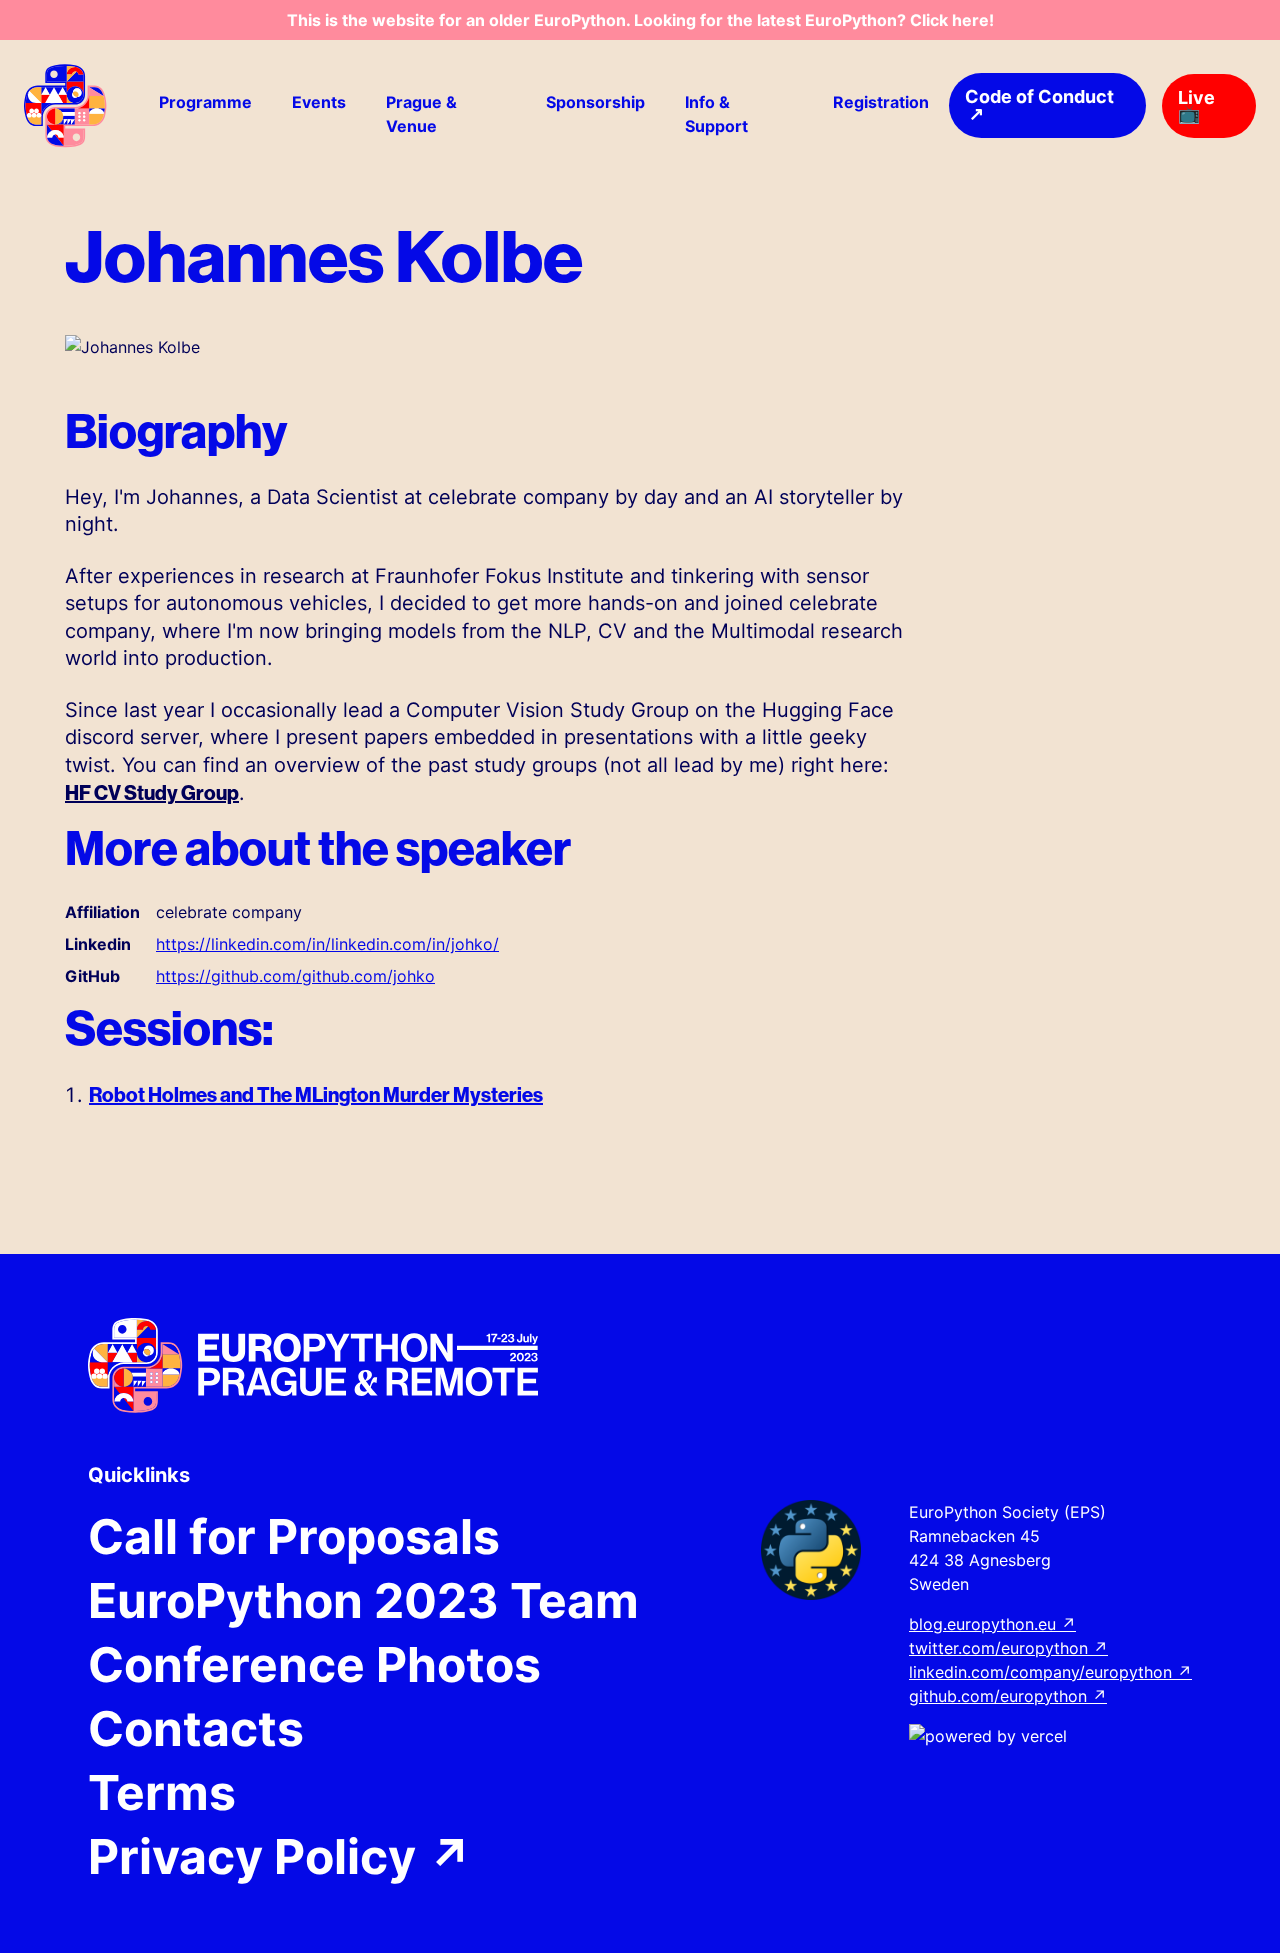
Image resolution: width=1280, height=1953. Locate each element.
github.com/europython (1008, 1696)
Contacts (196, 1729)
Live (1196, 105)
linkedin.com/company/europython (1050, 1672)
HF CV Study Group (152, 792)
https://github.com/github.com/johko (295, 976)
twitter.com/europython (1008, 1648)
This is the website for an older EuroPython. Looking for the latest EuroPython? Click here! (640, 20)
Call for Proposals (294, 1537)
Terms (162, 1793)
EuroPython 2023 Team (363, 1601)
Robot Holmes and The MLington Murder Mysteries (316, 1094)
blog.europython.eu (992, 1624)
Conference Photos (314, 1665)
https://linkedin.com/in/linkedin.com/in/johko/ (327, 944)
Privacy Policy (280, 1857)
